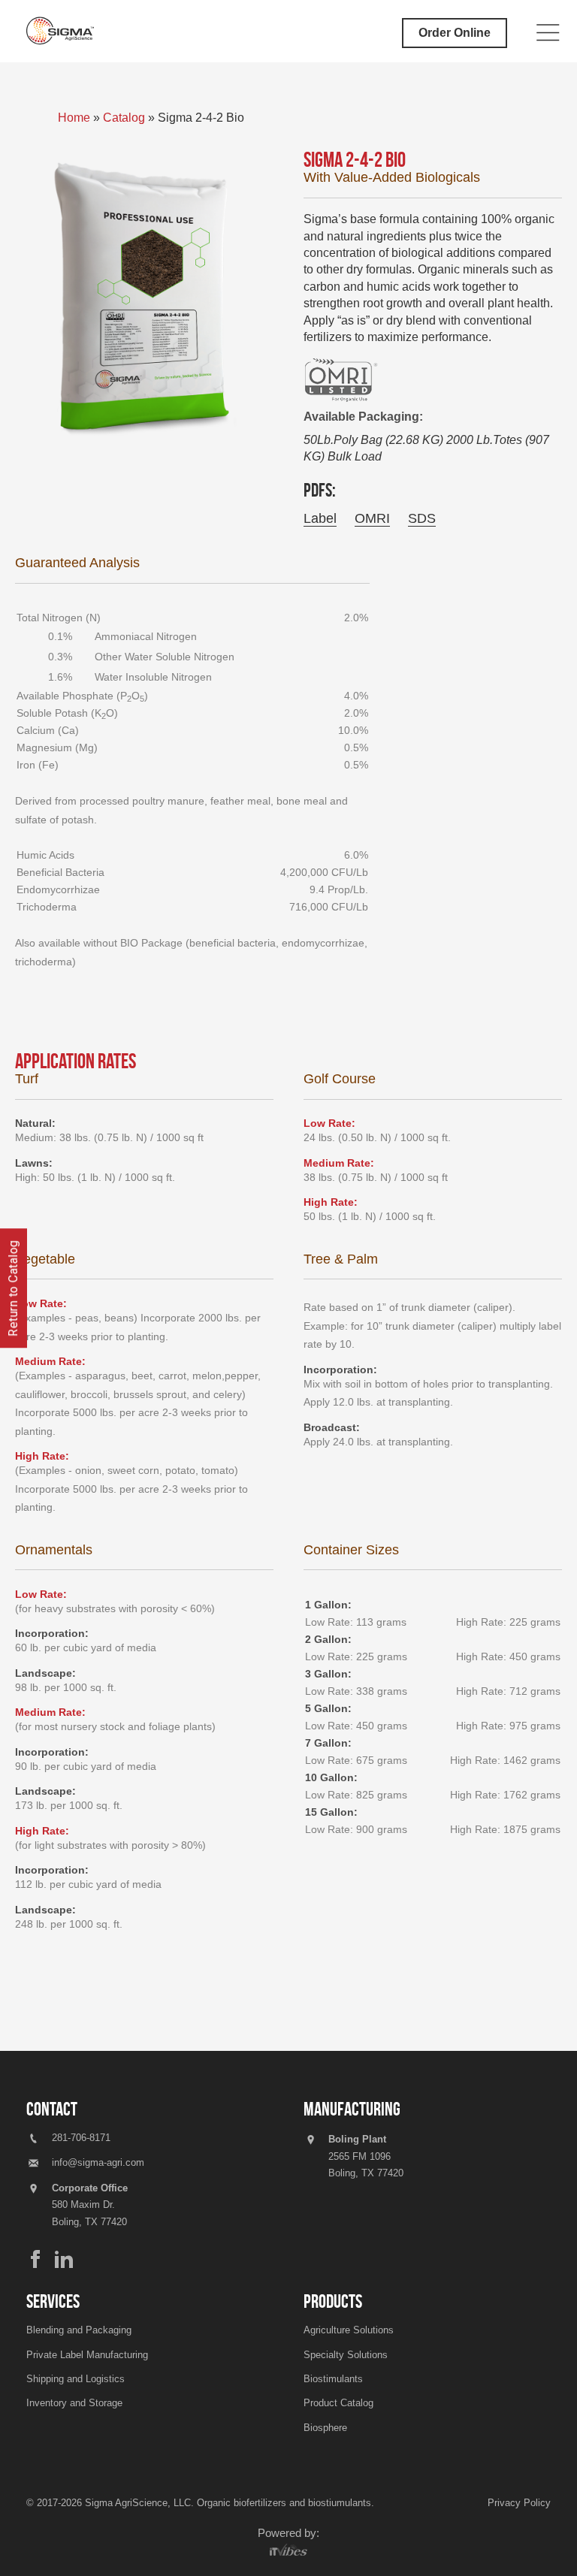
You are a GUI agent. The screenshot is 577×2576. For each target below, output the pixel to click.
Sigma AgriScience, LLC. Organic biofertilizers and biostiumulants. (230, 2503)
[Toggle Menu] (548, 33)
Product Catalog (338, 2403)
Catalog (124, 118)
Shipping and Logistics (76, 2379)
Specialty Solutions (346, 2355)
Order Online (455, 33)
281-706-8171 (79, 2138)
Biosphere (325, 2428)
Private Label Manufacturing (87, 2355)
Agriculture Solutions (349, 2330)
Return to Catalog (13, 1288)
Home (76, 118)
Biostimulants (333, 2379)
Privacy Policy (519, 2503)
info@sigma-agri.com (98, 2162)
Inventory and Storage (74, 2403)
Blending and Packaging (79, 2330)
